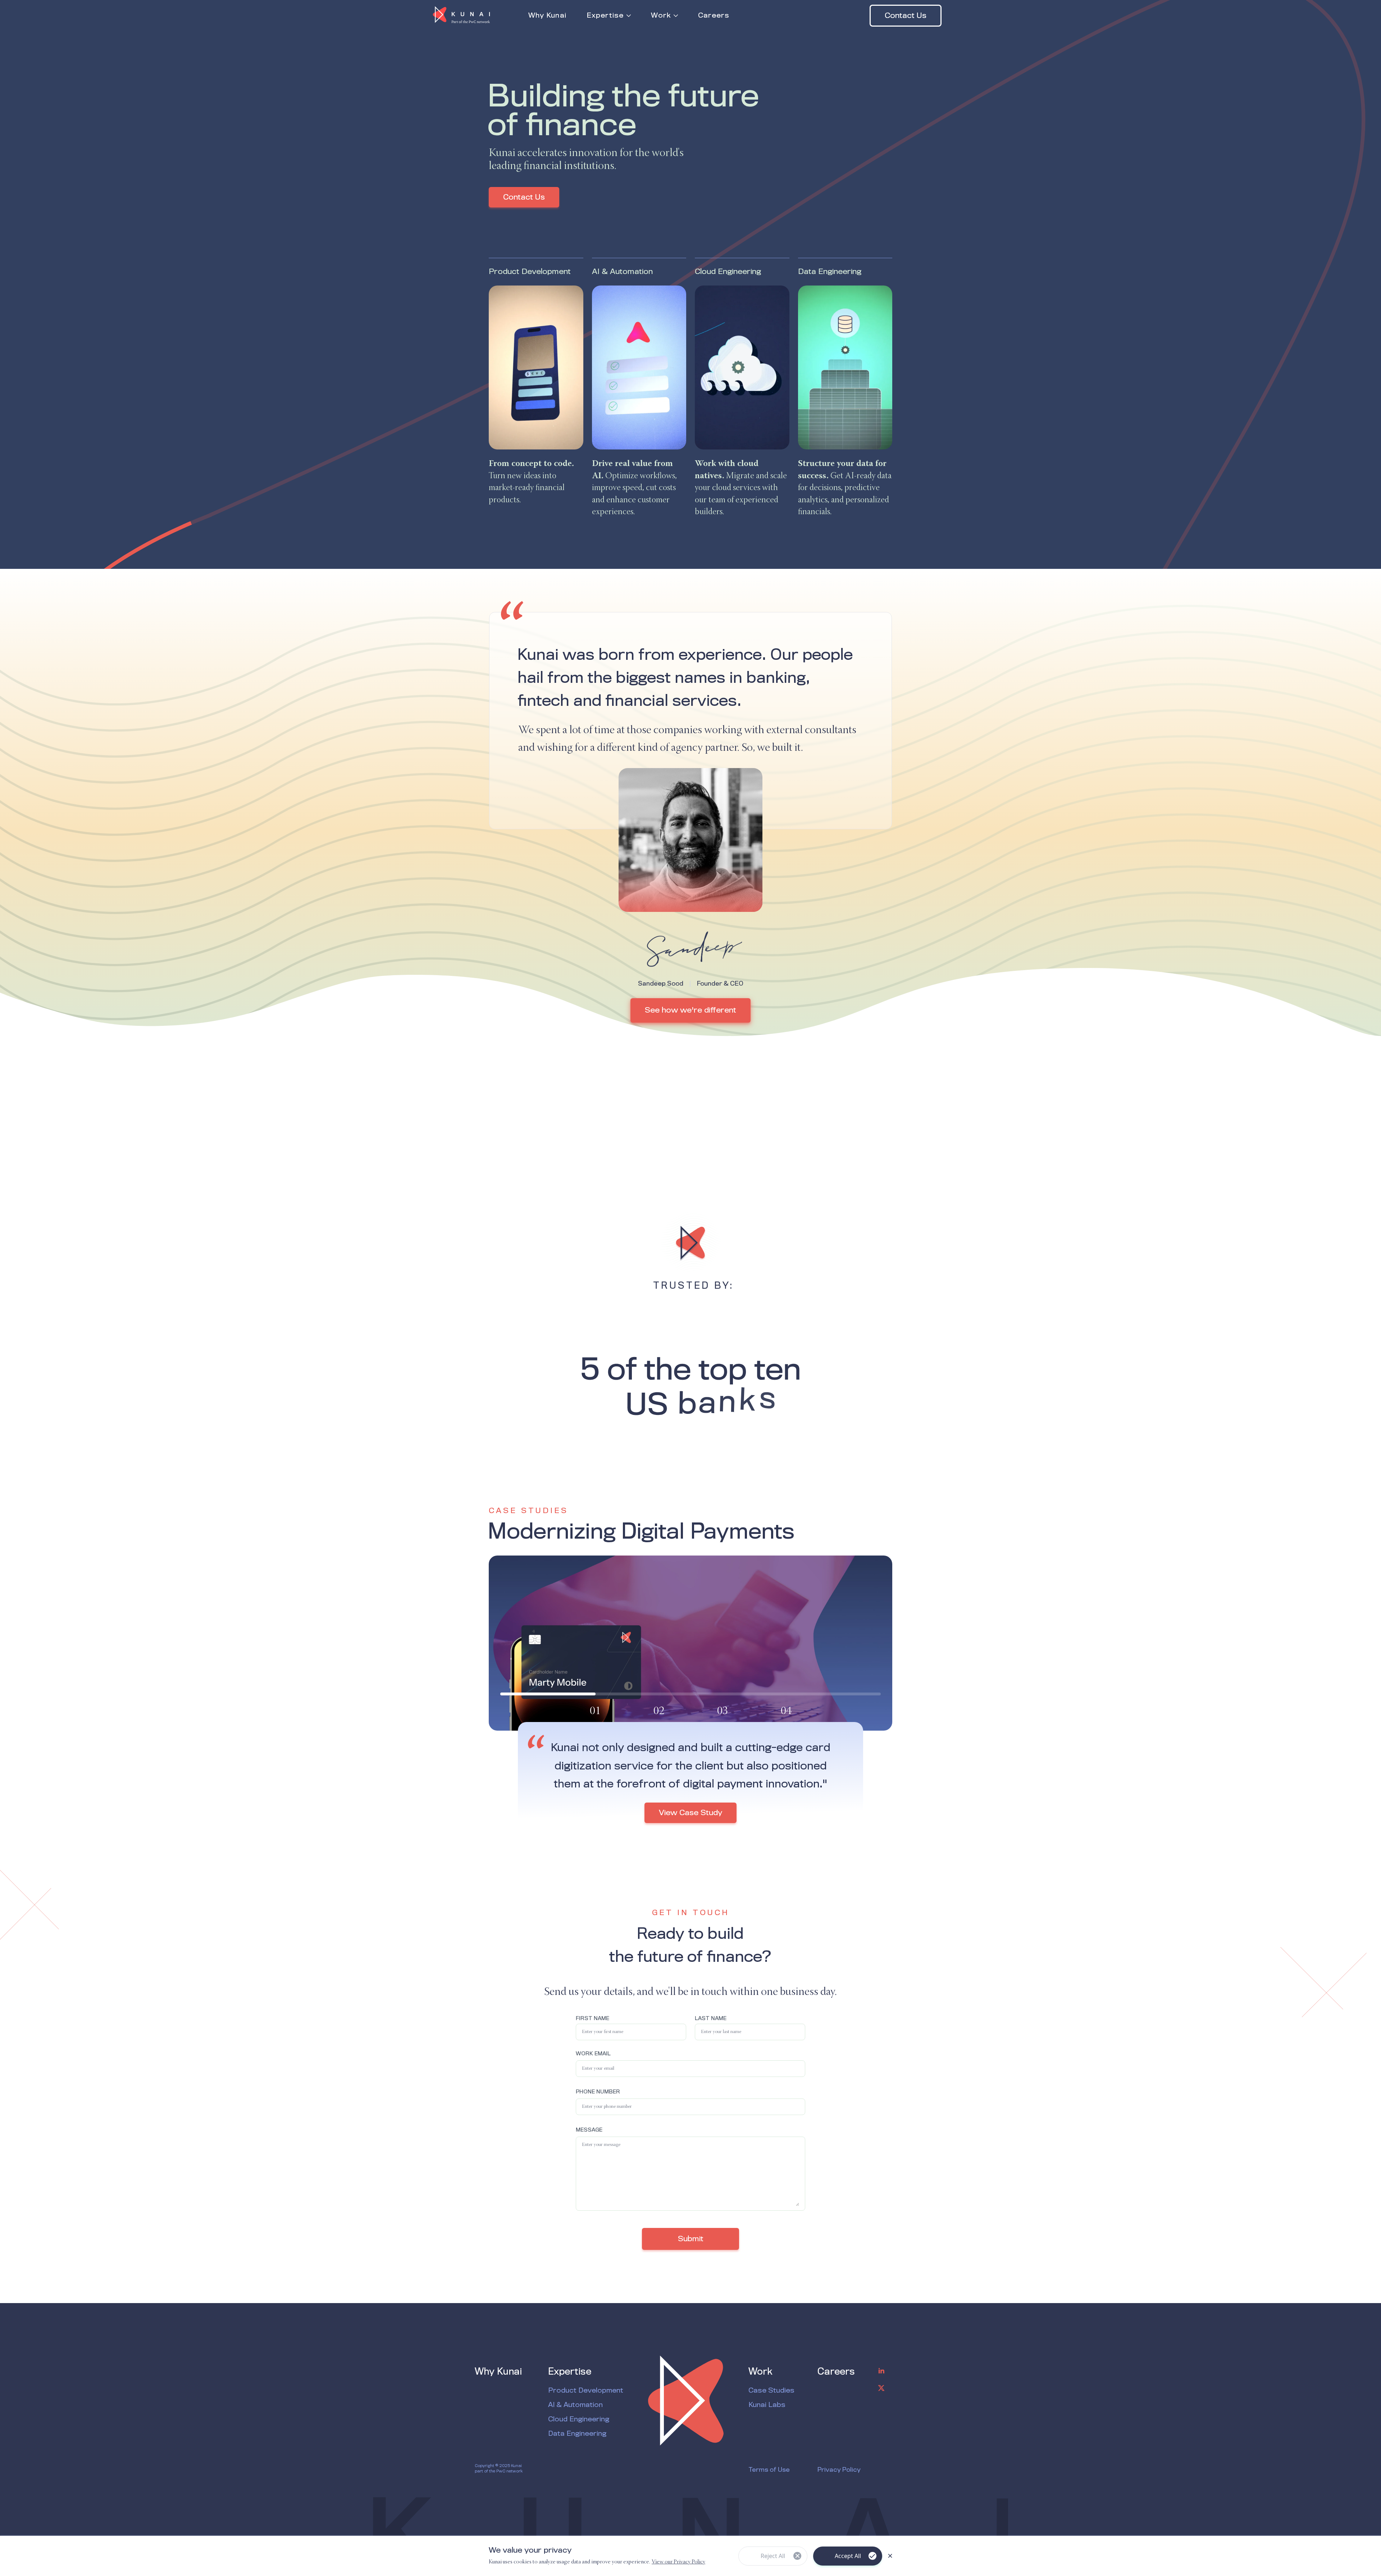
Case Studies (771, 2391)
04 (786, 1711)
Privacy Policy (839, 2470)
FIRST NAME (592, 2019)
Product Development (586, 2391)
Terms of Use (769, 2470)
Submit (691, 2239)
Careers (836, 2372)
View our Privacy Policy (678, 2562)
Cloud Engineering (579, 2420)
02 (659, 1711)
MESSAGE (589, 2130)
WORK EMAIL (593, 2054)
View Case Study (690, 1831)
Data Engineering (577, 2434)
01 (595, 1711)
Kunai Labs (767, 2405)
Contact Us (906, 16)
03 (723, 1711)
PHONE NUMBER (598, 2092)
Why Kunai (498, 2372)
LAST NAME (711, 2019)
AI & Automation (575, 2405)
